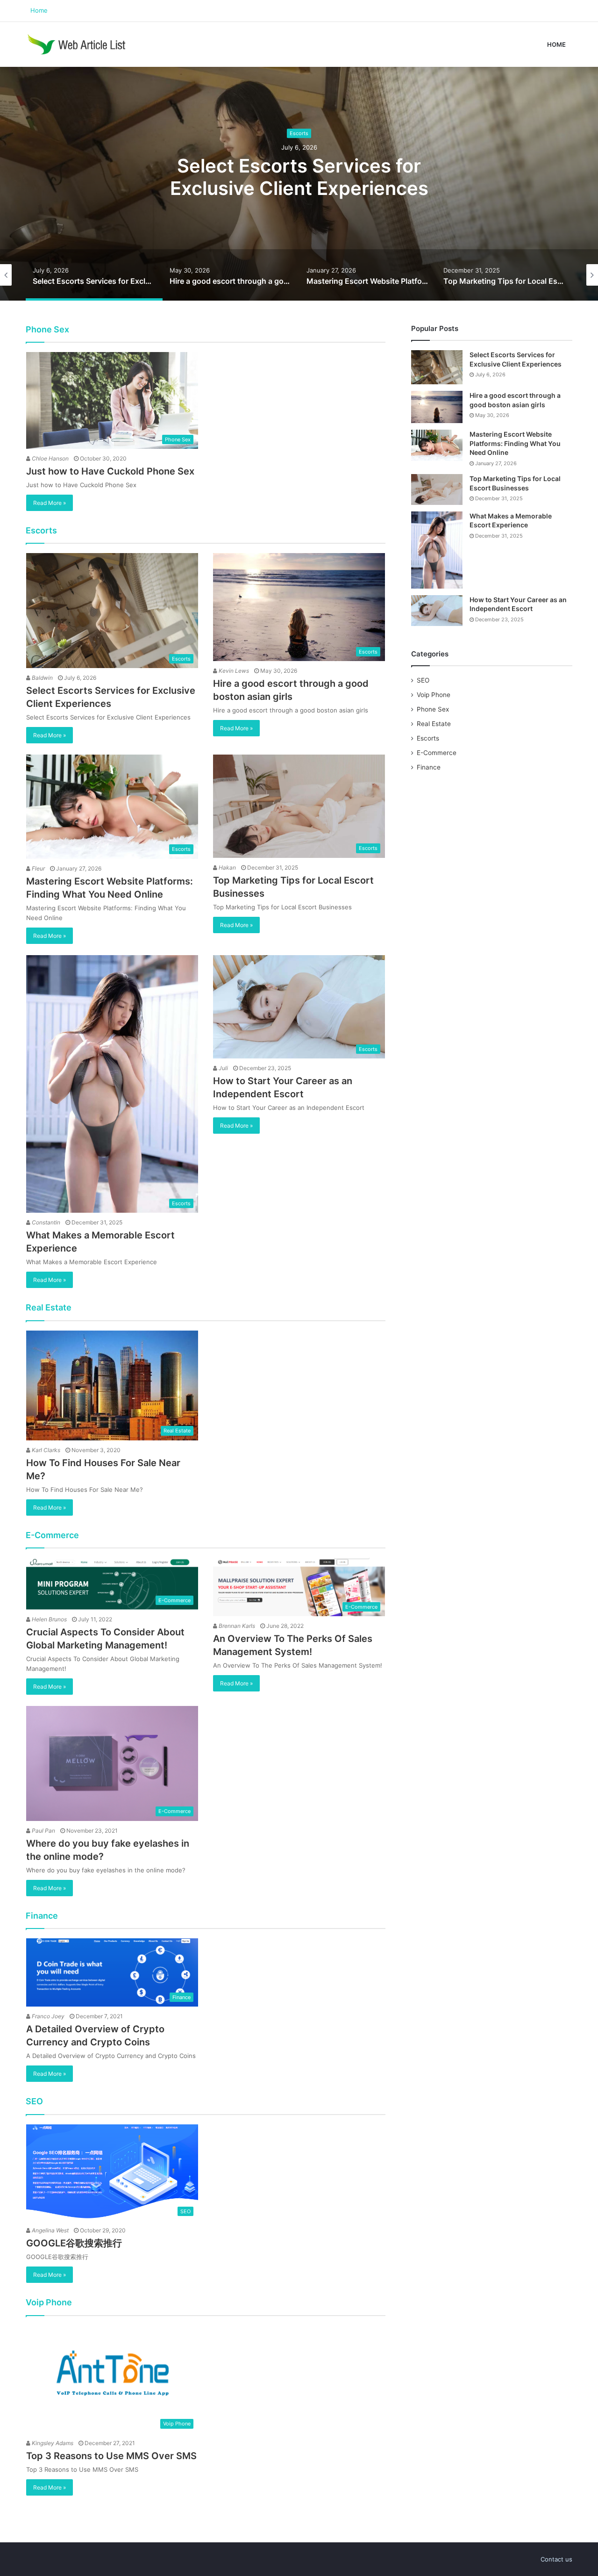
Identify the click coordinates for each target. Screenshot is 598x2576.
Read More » (50, 503)
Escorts (299, 133)
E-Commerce (437, 753)
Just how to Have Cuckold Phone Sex (110, 471)
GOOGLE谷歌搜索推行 (74, 2243)
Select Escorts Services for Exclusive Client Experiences (299, 177)
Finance (429, 767)
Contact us (556, 2559)
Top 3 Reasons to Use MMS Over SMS (111, 2456)
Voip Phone (434, 695)
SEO (423, 680)
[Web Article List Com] (78, 44)
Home (39, 10)
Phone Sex (433, 709)
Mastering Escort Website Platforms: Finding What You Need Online (515, 443)
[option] (299, 184)
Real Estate (434, 724)
